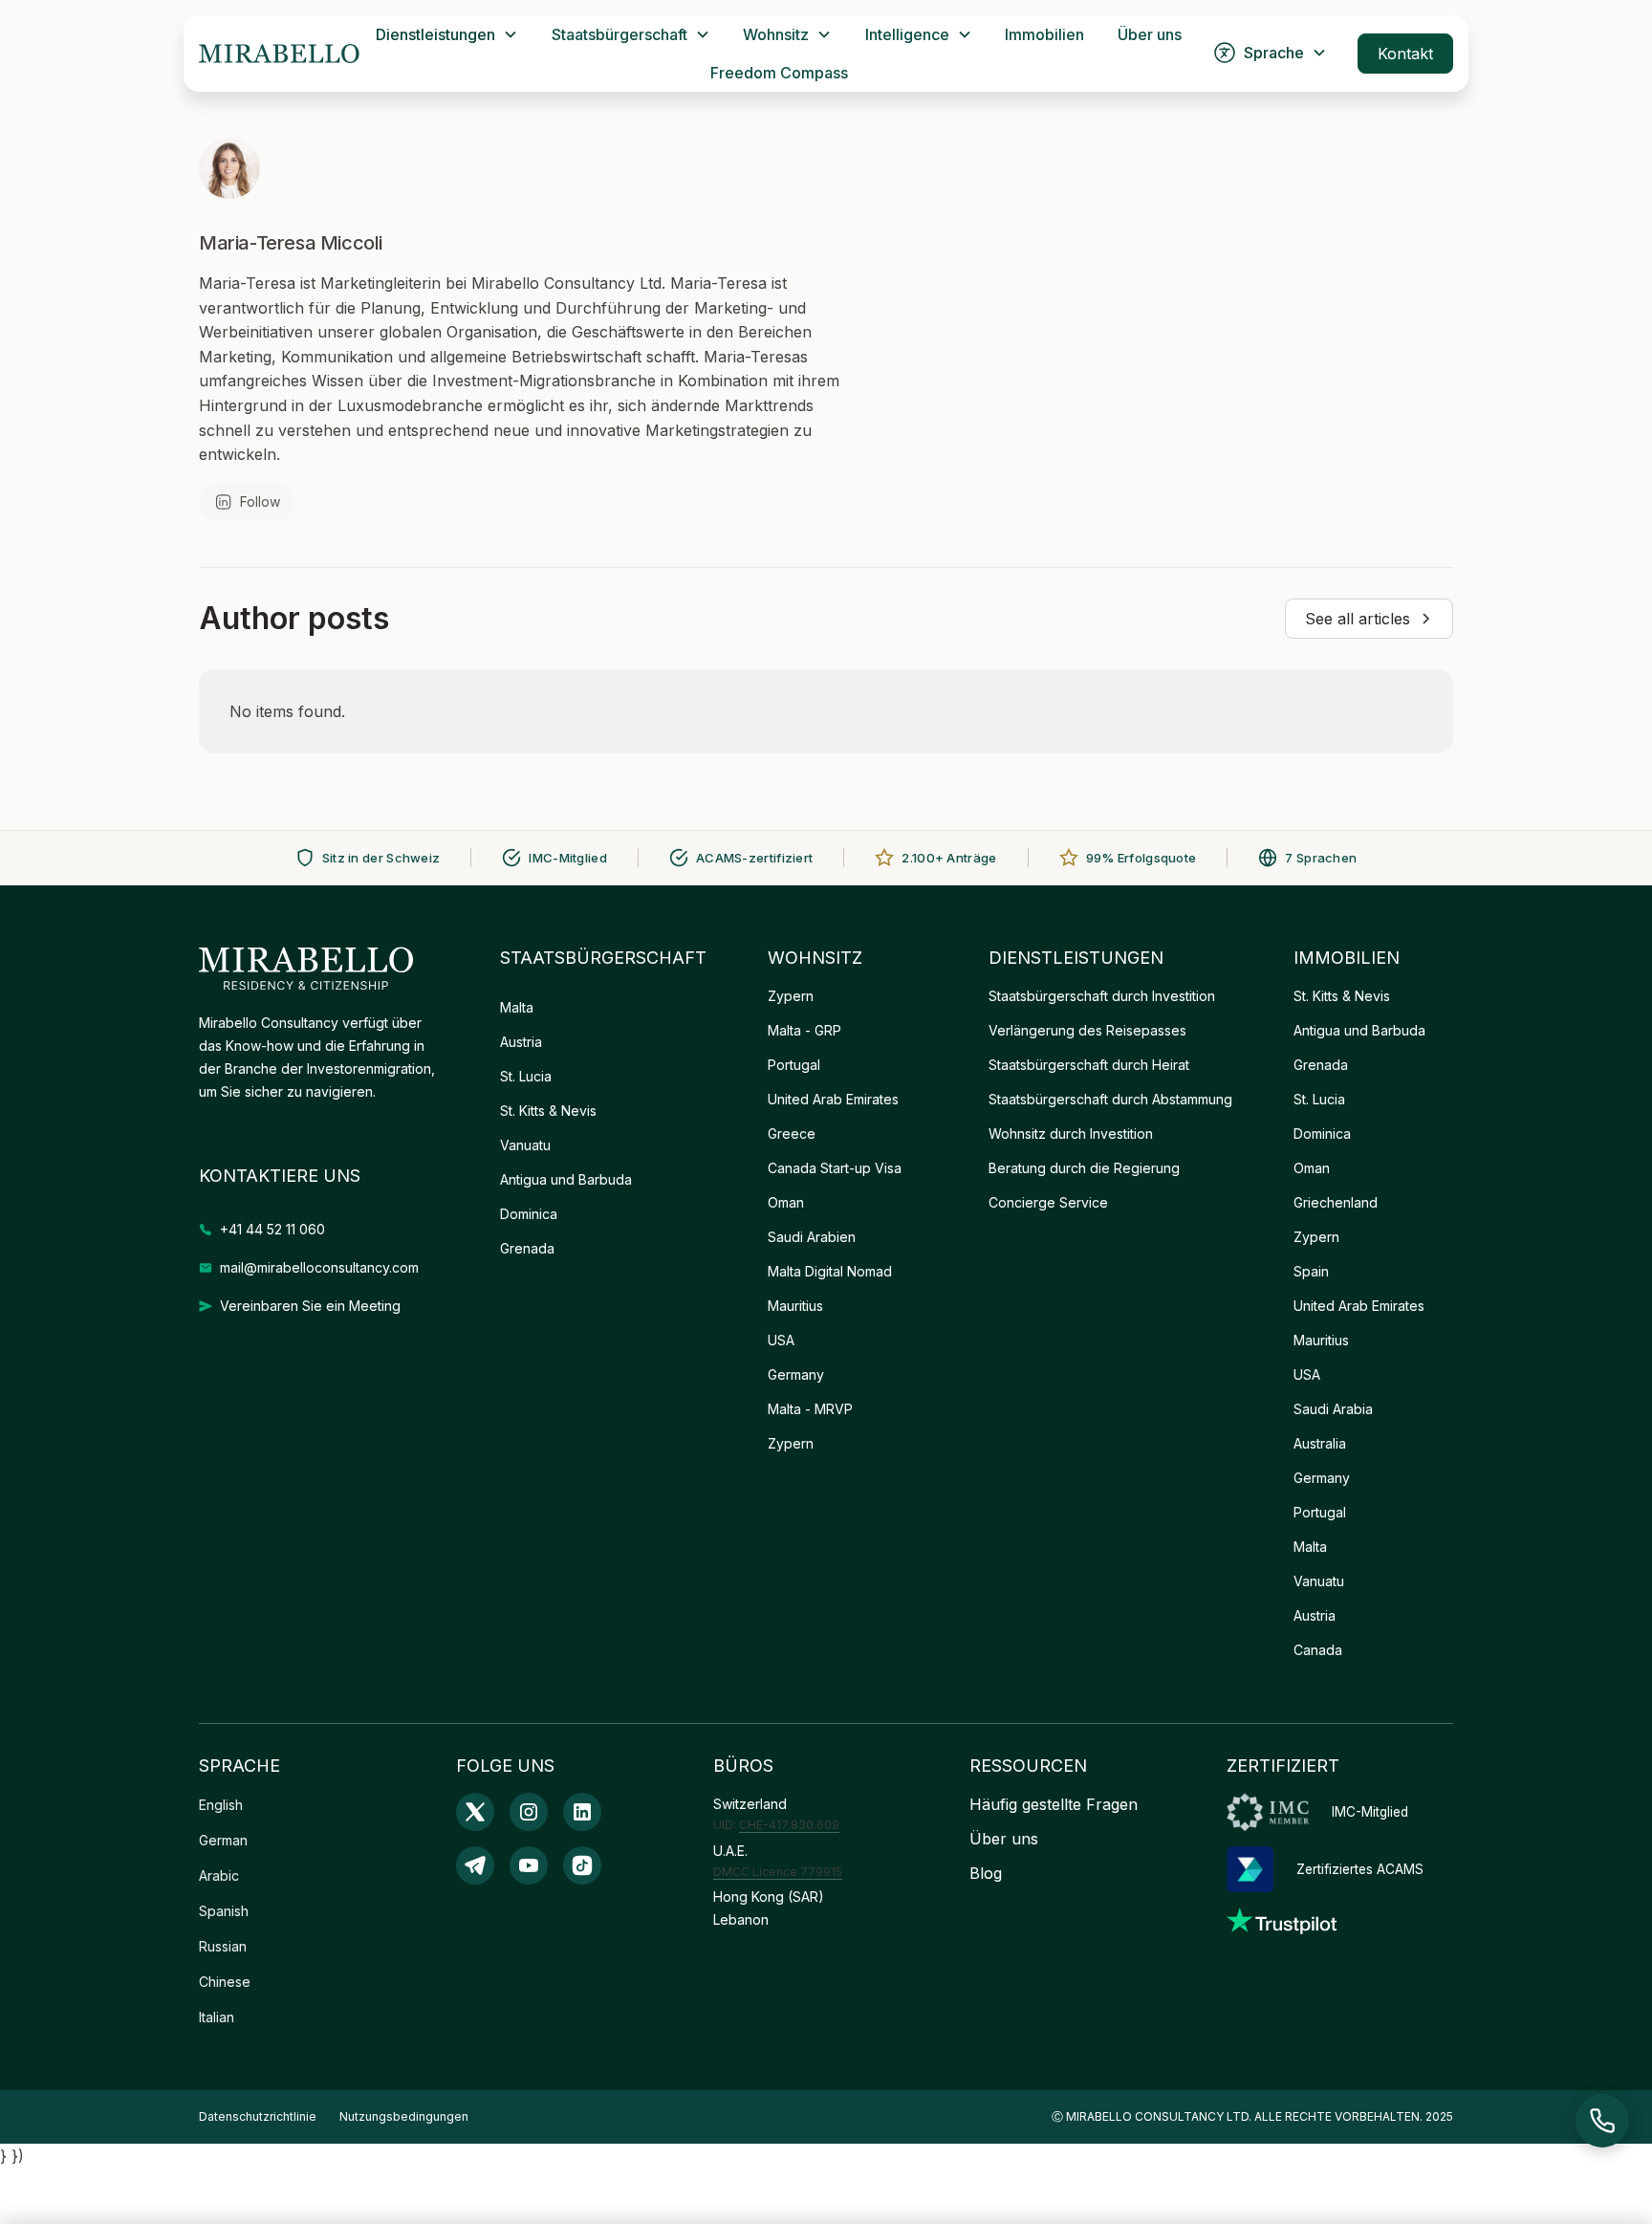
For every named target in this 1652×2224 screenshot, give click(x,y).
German (223, 1840)
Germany (796, 1374)
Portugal (794, 1065)
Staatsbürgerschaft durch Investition (1102, 996)
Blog (986, 1873)
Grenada (527, 1248)
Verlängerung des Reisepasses (1087, 1030)
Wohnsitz (776, 34)
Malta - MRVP (810, 1409)
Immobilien (1044, 34)
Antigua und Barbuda (566, 1179)
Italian (217, 2017)
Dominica (529, 1214)
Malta (517, 1007)
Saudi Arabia (1333, 1409)
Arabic (219, 1875)
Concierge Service (1048, 1202)
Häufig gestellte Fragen (1054, 1804)
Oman (786, 1202)
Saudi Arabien (812, 1237)
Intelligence (907, 34)
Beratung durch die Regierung (1084, 1168)
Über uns (1150, 34)
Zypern (791, 996)
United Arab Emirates (833, 1099)
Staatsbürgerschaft (619, 34)
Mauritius (795, 1306)
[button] (447, 34)
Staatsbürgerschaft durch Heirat (1089, 1065)
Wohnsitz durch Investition (1071, 1134)
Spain (1311, 1271)
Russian (223, 1946)
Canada (1318, 1650)
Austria (521, 1042)
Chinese (225, 1982)
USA (781, 1340)
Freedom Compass (779, 73)
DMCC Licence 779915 (778, 1872)
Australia (1320, 1443)
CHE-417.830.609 (789, 1825)
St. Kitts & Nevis (548, 1111)
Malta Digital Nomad (830, 1271)
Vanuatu (525, 1145)
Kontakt (1405, 54)
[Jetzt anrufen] (1602, 2121)
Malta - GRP (804, 1030)
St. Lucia (526, 1076)
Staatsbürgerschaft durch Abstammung (1110, 1099)
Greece (792, 1134)
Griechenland (1336, 1202)
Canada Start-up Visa (835, 1168)
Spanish (224, 1911)
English (221, 1805)
